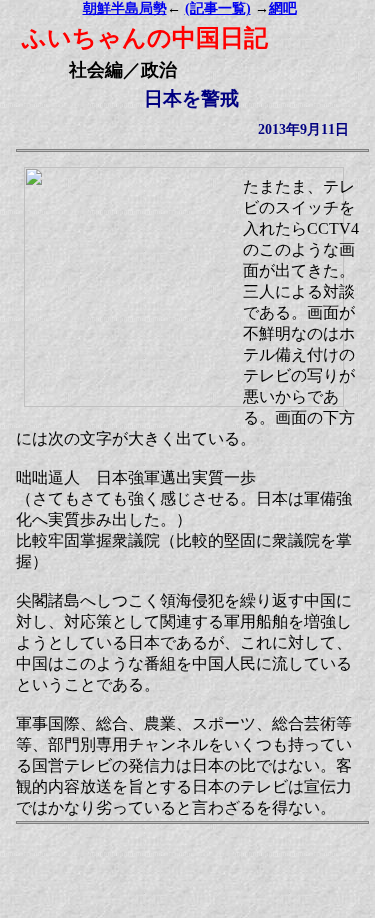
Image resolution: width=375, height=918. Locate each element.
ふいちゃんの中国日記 (145, 38)
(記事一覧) (218, 8)
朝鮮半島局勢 (125, 8)
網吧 (283, 8)
